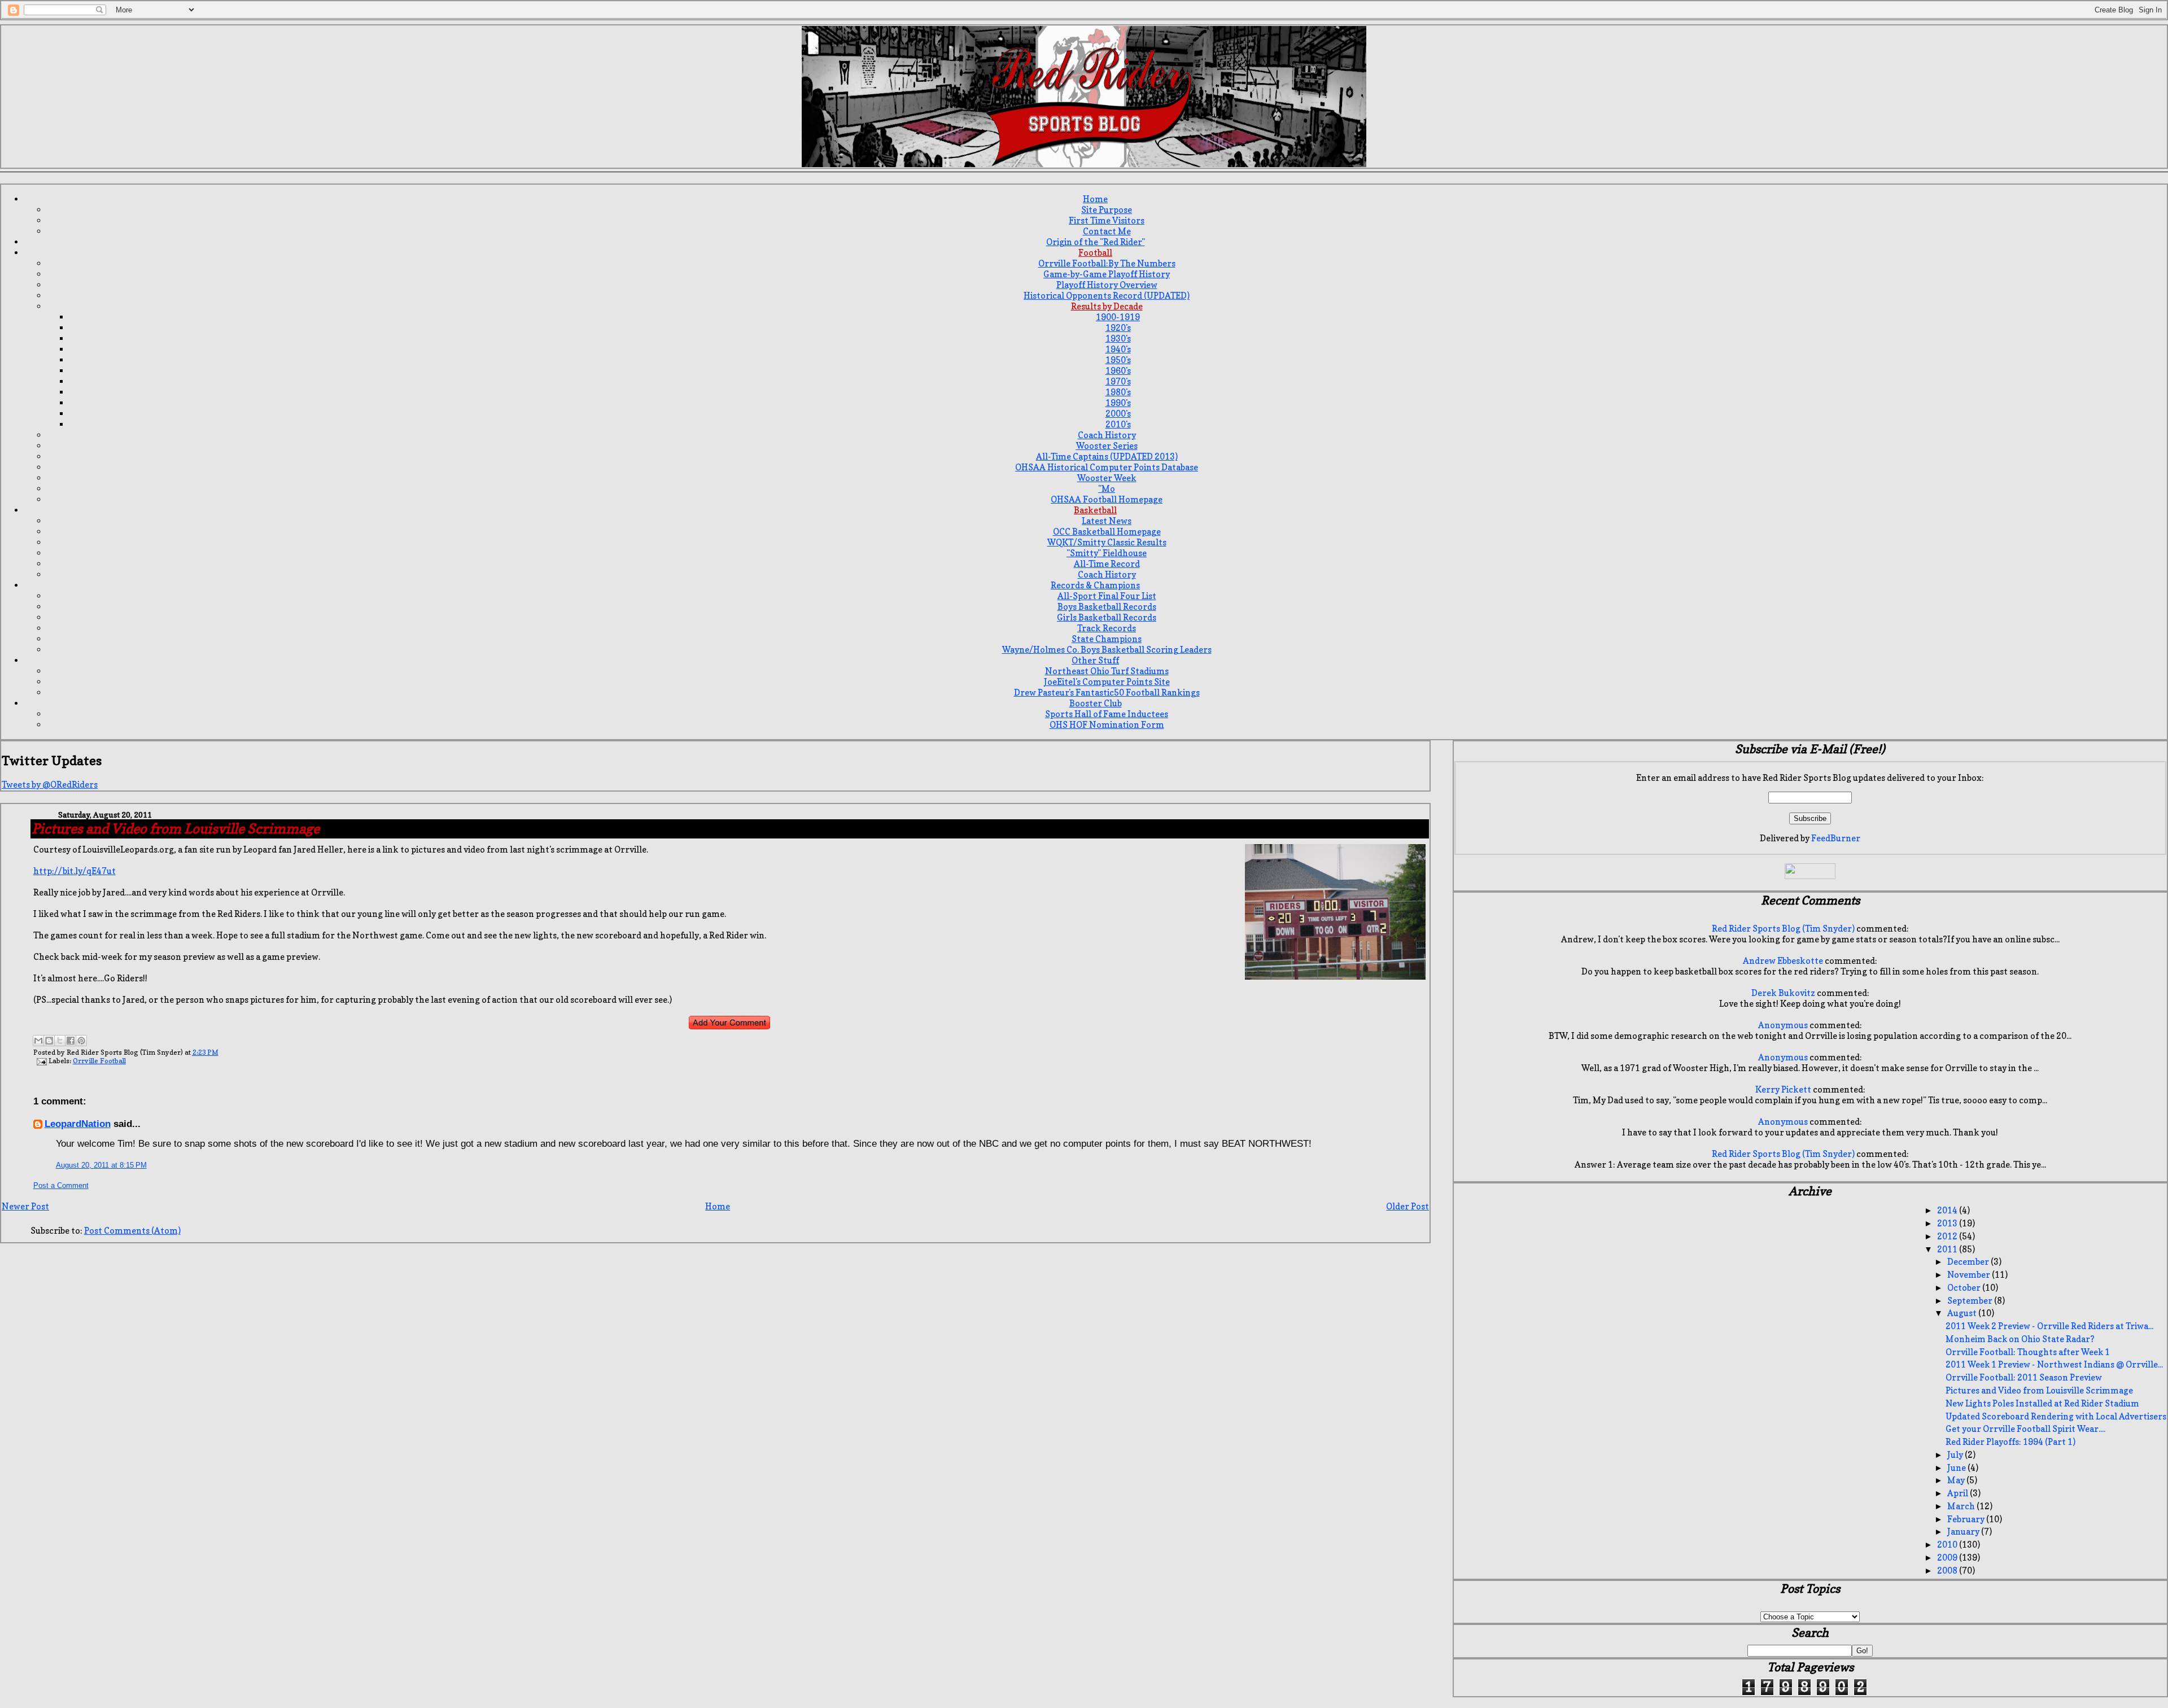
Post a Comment (61, 1185)
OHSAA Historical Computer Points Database (1107, 467)
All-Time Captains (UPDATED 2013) (1107, 457)
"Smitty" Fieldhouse (1107, 553)
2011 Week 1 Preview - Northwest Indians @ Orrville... (2054, 1364)
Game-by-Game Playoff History (1107, 274)
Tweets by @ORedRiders (50, 785)
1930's (1118, 338)
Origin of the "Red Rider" (1096, 242)
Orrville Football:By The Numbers (1107, 263)
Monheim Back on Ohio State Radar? (2020, 1339)
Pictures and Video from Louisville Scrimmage (2039, 1390)
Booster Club (1096, 703)
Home (1095, 199)
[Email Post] (41, 1061)
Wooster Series (1107, 446)
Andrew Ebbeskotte (1783, 961)
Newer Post (25, 1206)
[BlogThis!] (49, 1041)
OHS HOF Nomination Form (1107, 725)
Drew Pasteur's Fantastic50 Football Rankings (1107, 693)
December (1969, 1262)
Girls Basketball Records (1107, 617)
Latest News (1107, 521)
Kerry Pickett (1783, 1089)
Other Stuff (1095, 660)
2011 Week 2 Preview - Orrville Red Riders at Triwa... (2049, 1326)
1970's (1118, 381)
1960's (1118, 371)
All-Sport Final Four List (1107, 596)
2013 (1948, 1223)
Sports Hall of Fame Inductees (1107, 714)
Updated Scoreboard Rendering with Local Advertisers (2056, 1416)
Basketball (1095, 510)
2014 (1948, 1210)
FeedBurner (1836, 838)
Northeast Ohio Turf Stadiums (1107, 671)
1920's (1118, 328)
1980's (1118, 392)
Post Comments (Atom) (132, 1231)
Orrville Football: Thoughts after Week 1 (2028, 1352)
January (1964, 1532)
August (1963, 1313)
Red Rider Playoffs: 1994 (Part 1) (2010, 1442)
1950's (1118, 360)
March (1962, 1506)
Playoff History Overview (1107, 285)
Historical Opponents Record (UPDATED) (1107, 296)
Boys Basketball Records (1107, 607)
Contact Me (1107, 231)
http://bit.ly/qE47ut (75, 871)
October (1965, 1288)
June (1957, 1468)
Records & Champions (1095, 585)
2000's (1118, 414)
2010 (1948, 1545)
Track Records (1107, 628)
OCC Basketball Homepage (1107, 532)
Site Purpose (1107, 210)
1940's (1118, 349)
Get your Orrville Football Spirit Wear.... (2025, 1429)
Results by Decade (1107, 306)
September (1971, 1301)
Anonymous (1783, 1025)
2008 (1948, 1571)
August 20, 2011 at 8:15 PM (101, 1165)
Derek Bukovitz (1783, 993)
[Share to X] (60, 1041)
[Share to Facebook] (71, 1041)
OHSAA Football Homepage (1107, 499)
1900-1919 (1118, 317)
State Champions (1107, 639)
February (1967, 1519)
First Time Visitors (1107, 220)
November (1970, 1275)
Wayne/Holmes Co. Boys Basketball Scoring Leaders (1107, 650)
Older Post (1408, 1206)
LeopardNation (78, 1124)
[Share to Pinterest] (81, 1041)
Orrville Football (99, 1061)
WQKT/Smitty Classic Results (1107, 542)
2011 (1948, 1249)
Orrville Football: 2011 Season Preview (2024, 1377)
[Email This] (38, 1041)
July (1956, 1455)
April (1959, 1493)
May (1957, 1480)
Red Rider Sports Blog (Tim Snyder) (1783, 929)
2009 (1948, 1558)
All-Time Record (1107, 564)
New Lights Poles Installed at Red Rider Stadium (2042, 1403)
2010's (1118, 424)
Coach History (1107, 435)
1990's (1118, 403)
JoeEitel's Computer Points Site (1107, 682)
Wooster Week (1107, 478)
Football (1095, 253)
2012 (1948, 1236)
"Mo (1107, 489)
